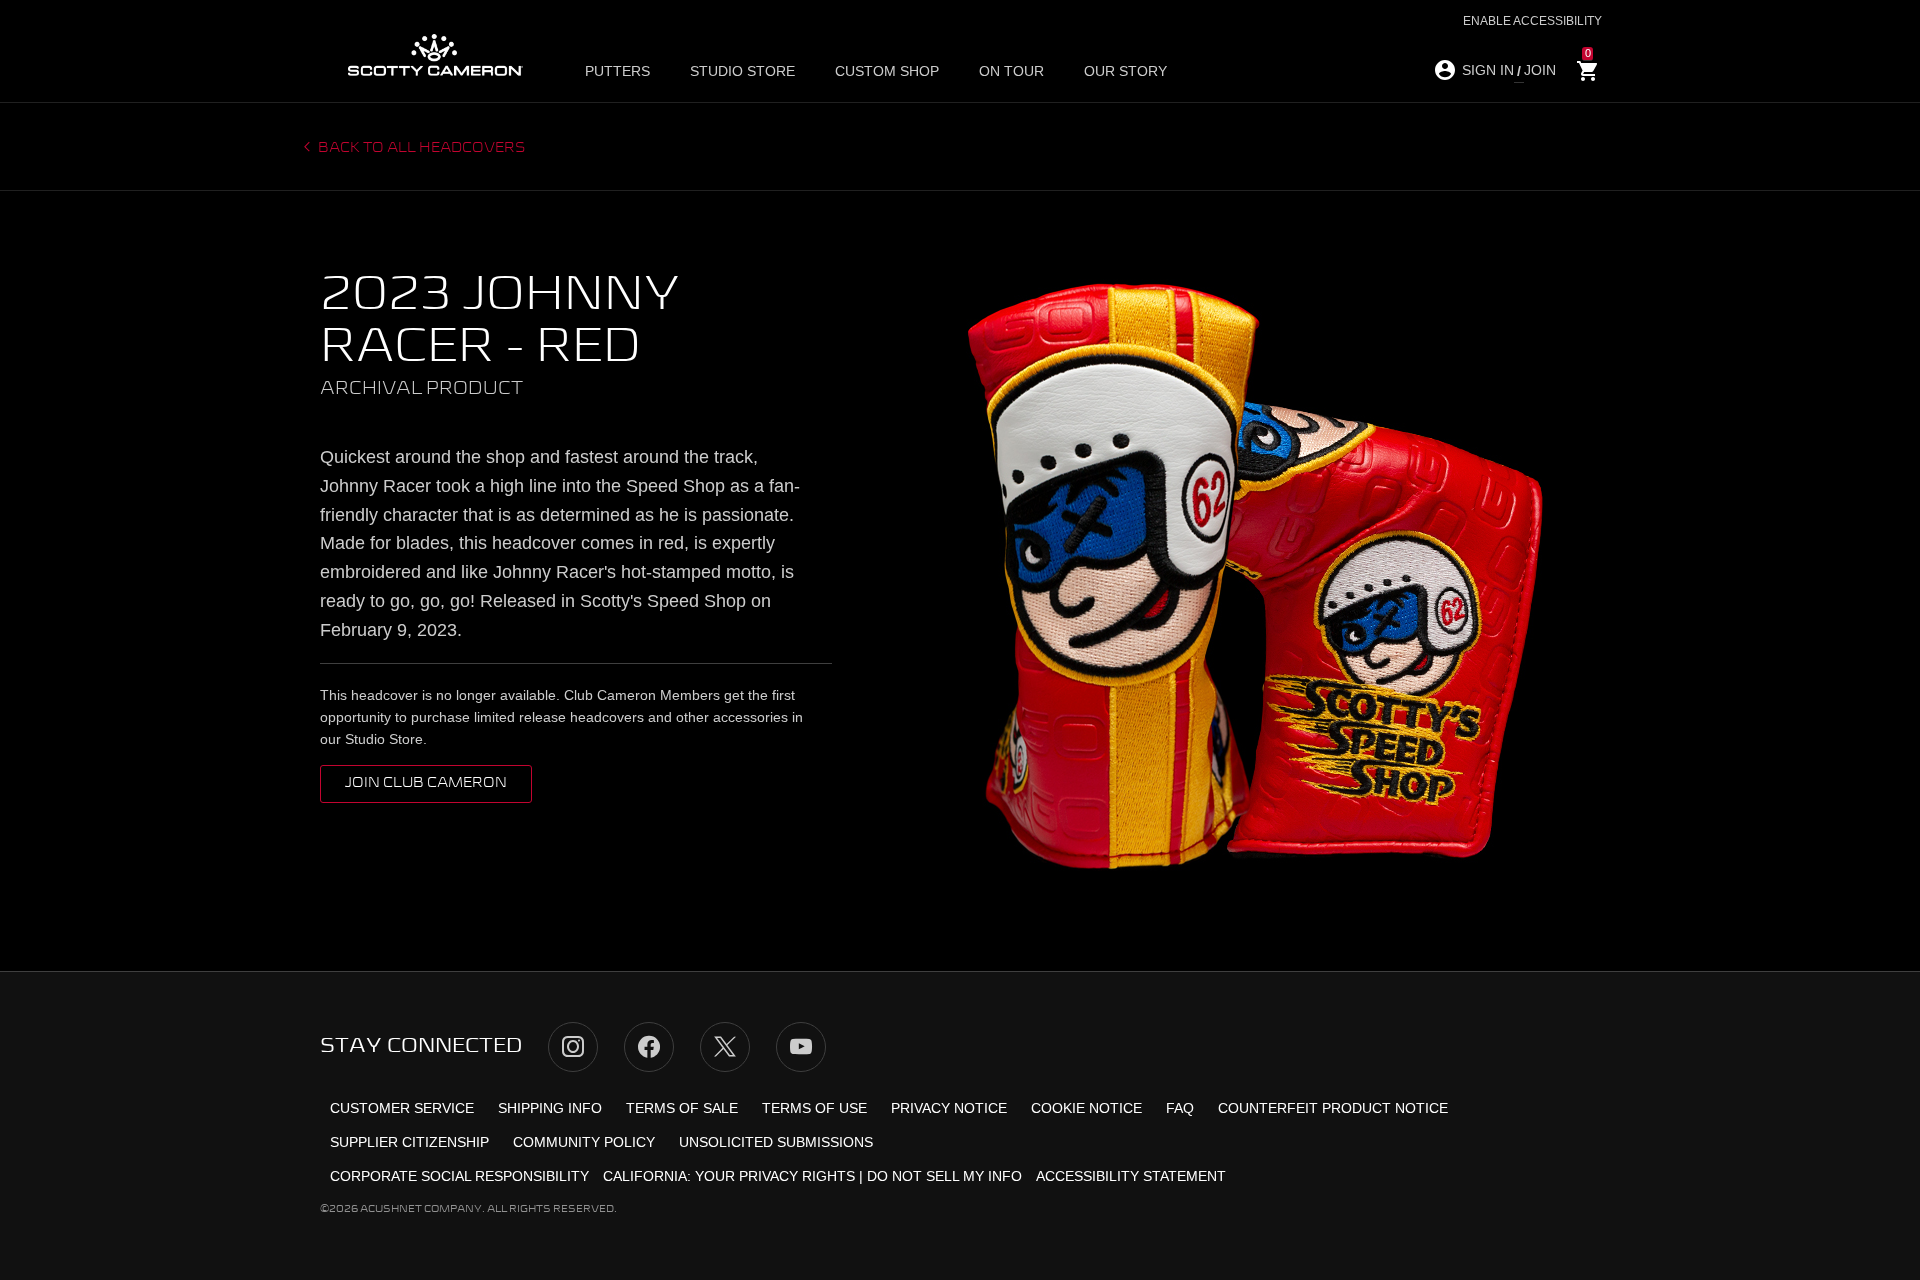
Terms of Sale (682, 1108)
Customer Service (402, 1108)
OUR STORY (1125, 71)
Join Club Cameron (426, 783)
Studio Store (742, 71)
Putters (617, 71)
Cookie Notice (1086, 1108)
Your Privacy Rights (775, 1176)
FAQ (1180, 1108)
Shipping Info (550, 1108)
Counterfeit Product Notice (1333, 1108)
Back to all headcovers (420, 148)
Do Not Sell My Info (944, 1176)
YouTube (801, 1047)
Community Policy (584, 1142)
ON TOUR (1011, 71)
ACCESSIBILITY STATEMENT (1131, 1176)
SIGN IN (1488, 70)
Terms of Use (814, 1108)
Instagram (573, 1047)
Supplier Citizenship (409, 1142)
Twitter (725, 1047)
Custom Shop (887, 71)
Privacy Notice (949, 1108)
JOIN (1540, 70)
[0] (1588, 71)
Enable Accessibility (1532, 21)
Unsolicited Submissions (776, 1142)
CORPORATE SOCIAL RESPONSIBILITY (459, 1176)
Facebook (649, 1047)
